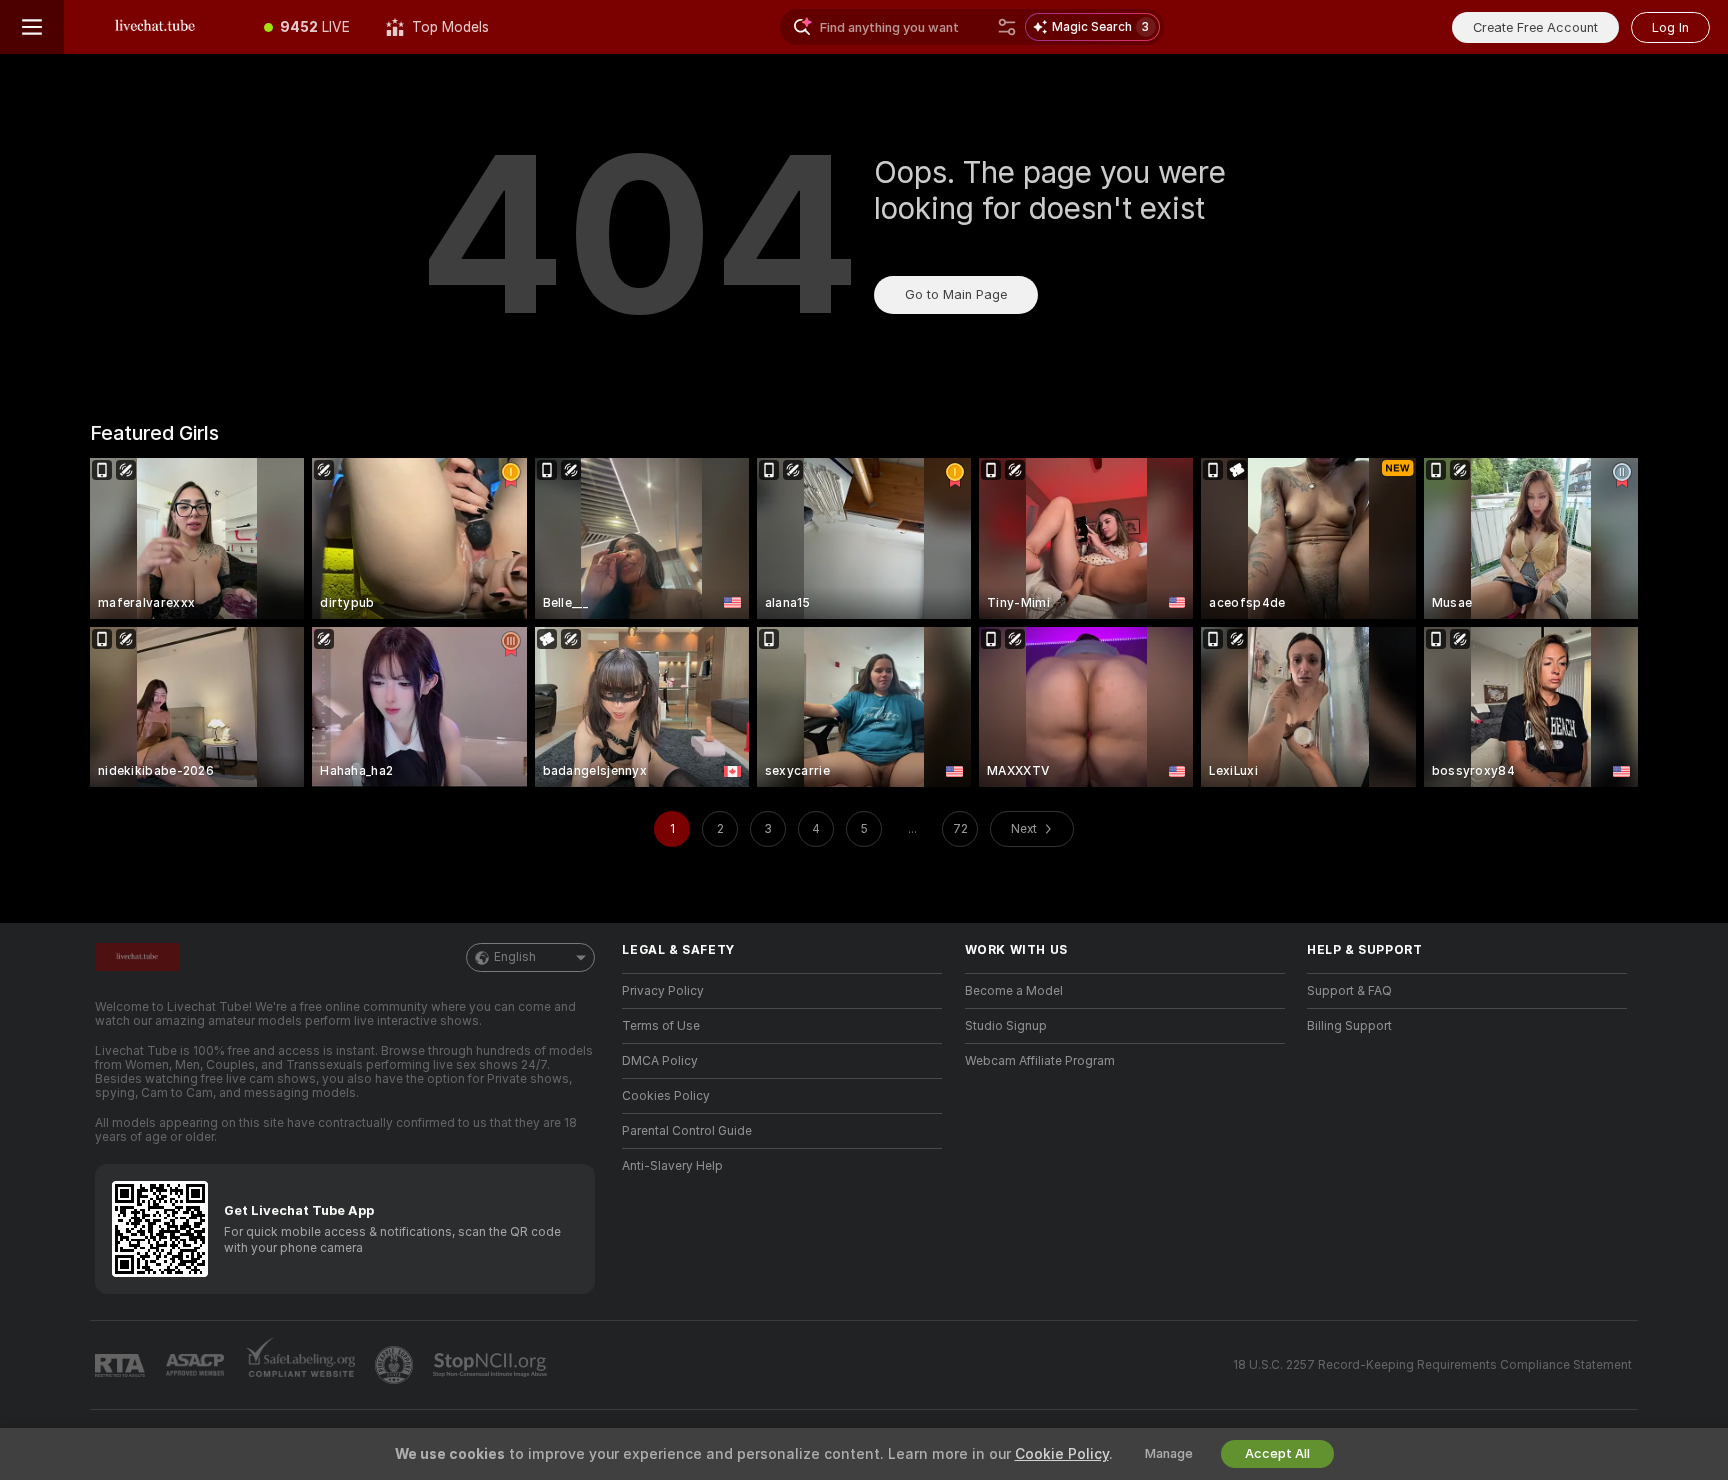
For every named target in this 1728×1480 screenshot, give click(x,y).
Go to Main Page (956, 294)
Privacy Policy (663, 991)
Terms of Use (661, 1026)
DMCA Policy (660, 1061)
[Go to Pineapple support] (396, 1365)
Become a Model (1014, 991)
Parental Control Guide (687, 1131)
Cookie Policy (1062, 1454)
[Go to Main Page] (155, 27)
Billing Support (1349, 1026)
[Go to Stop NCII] (492, 1365)
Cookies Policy (666, 1096)
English (515, 957)
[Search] (1007, 27)
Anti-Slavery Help (672, 1166)
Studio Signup (1006, 1026)
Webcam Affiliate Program (1040, 1061)
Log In (1670, 27)
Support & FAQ (1349, 991)
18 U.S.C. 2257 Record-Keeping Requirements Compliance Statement (1432, 1365)
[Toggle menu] (32, 27)
